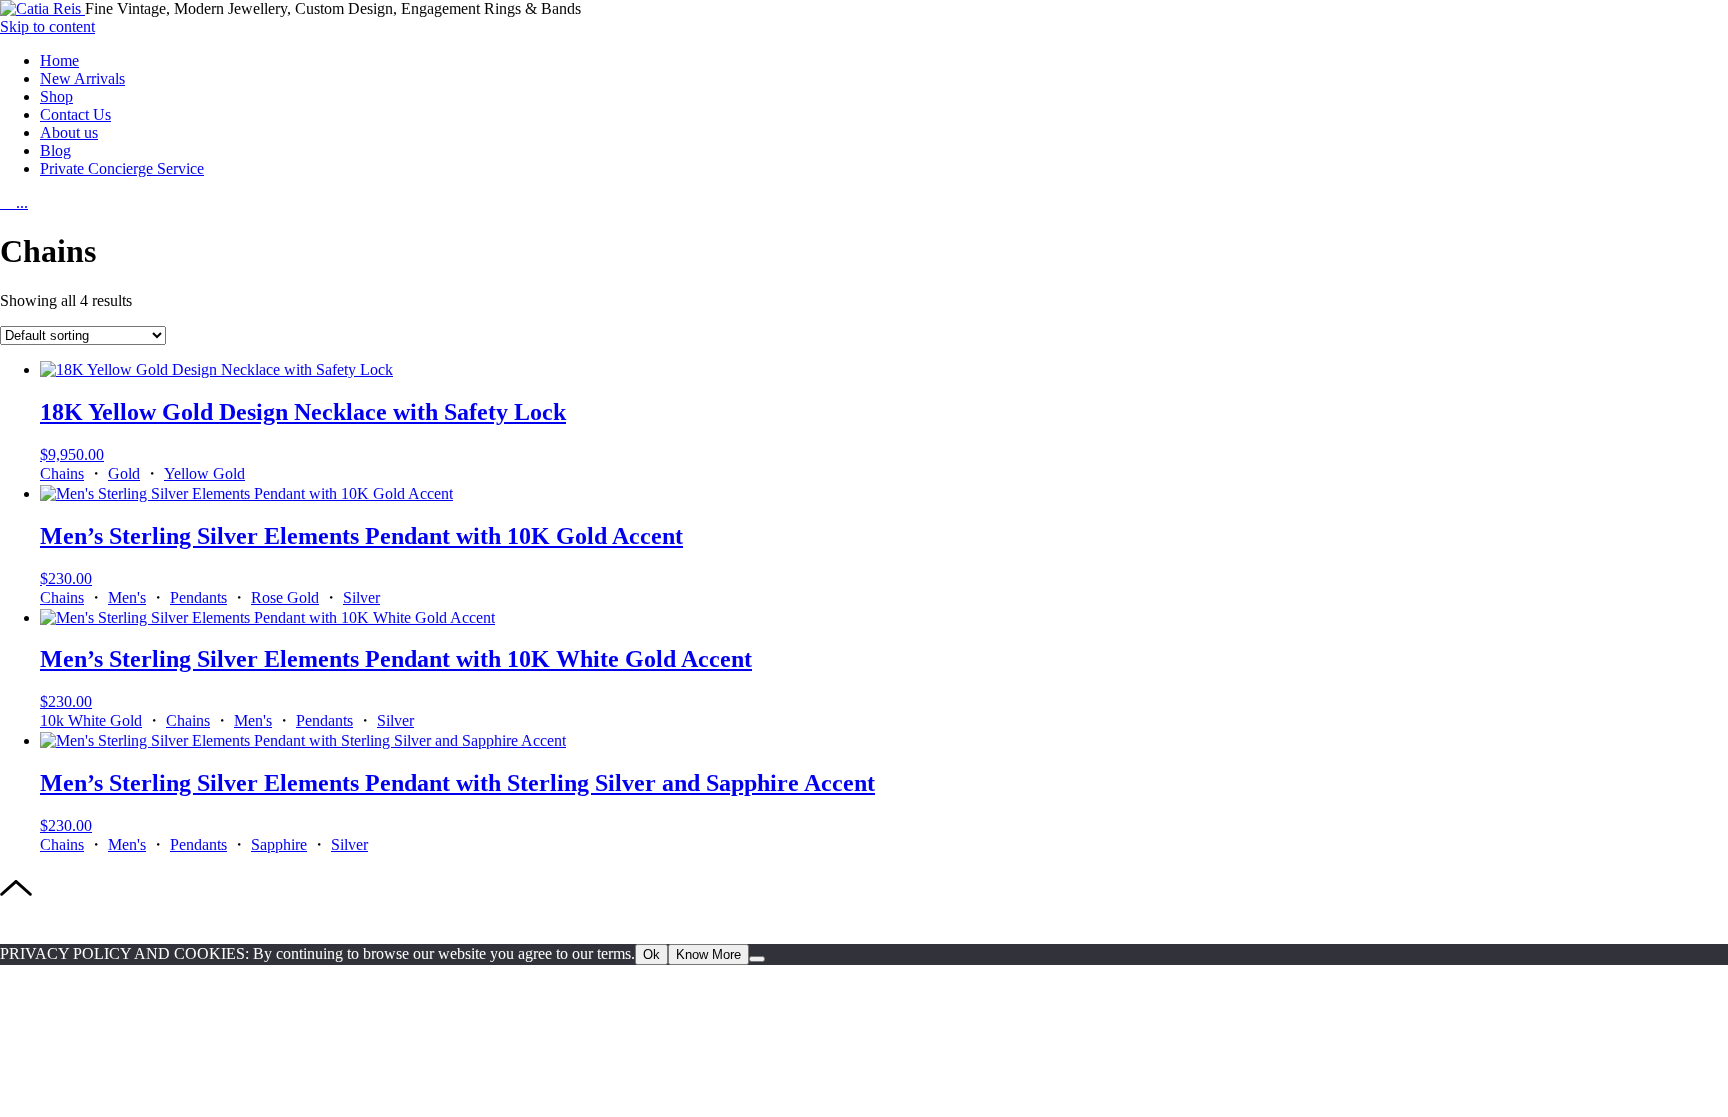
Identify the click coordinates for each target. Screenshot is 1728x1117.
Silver (361, 597)
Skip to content (47, 26)
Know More (708, 954)
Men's (127, 597)
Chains (62, 473)
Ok (651, 954)
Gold (124, 473)
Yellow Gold (204, 473)
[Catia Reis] (42, 8)
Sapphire (279, 844)
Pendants (198, 597)
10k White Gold (91, 720)
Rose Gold (285, 597)
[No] (757, 959)
